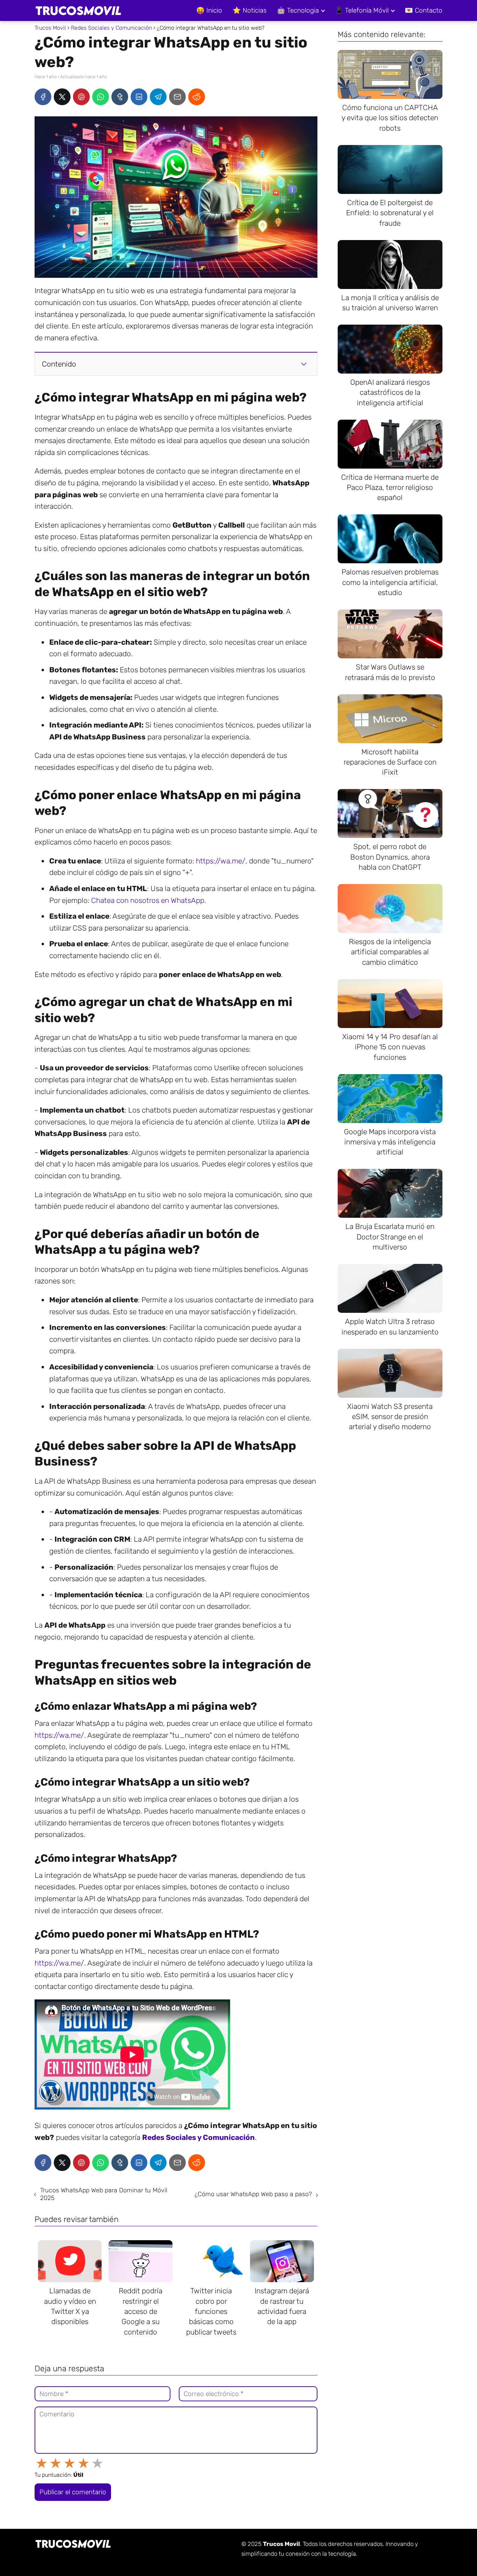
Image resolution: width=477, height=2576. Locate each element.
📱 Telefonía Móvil (362, 10)
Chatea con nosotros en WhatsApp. (149, 900)
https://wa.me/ (221, 861)
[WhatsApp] (101, 97)
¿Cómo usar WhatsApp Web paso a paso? (253, 2194)
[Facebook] (43, 97)
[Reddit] (197, 97)
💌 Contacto (424, 10)
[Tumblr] (120, 97)
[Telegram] (158, 97)
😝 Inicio (209, 10)
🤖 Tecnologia (298, 10)
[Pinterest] (81, 97)
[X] (62, 97)
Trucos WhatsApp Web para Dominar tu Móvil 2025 (104, 2194)
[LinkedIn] (139, 97)
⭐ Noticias (249, 10)
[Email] (177, 97)
